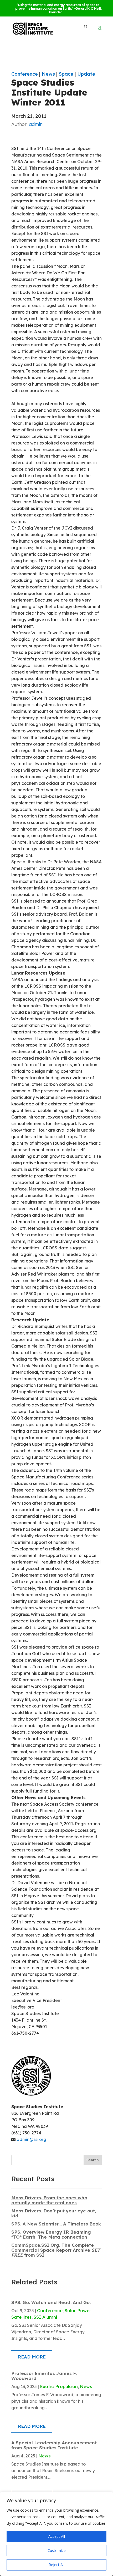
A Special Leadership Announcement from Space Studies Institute (54, 2445)
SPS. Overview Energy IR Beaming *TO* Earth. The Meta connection (51, 2234)
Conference (25, 74)
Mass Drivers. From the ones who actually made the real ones (49, 2200)
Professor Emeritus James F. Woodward (44, 2376)
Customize (57, 2550)
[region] (56, 2534)
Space (66, 74)
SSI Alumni (45, 2317)
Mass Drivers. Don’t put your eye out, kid (54, 2213)
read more (32, 2357)
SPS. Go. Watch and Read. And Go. (51, 2302)
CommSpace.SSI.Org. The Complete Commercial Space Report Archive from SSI (56, 2250)
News (48, 74)
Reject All (56, 2565)
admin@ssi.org (31, 2139)
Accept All (57, 2536)
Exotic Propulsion (59, 2386)
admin (36, 124)
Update (86, 74)
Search (93, 2160)
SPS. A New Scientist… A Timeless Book (56, 2224)
